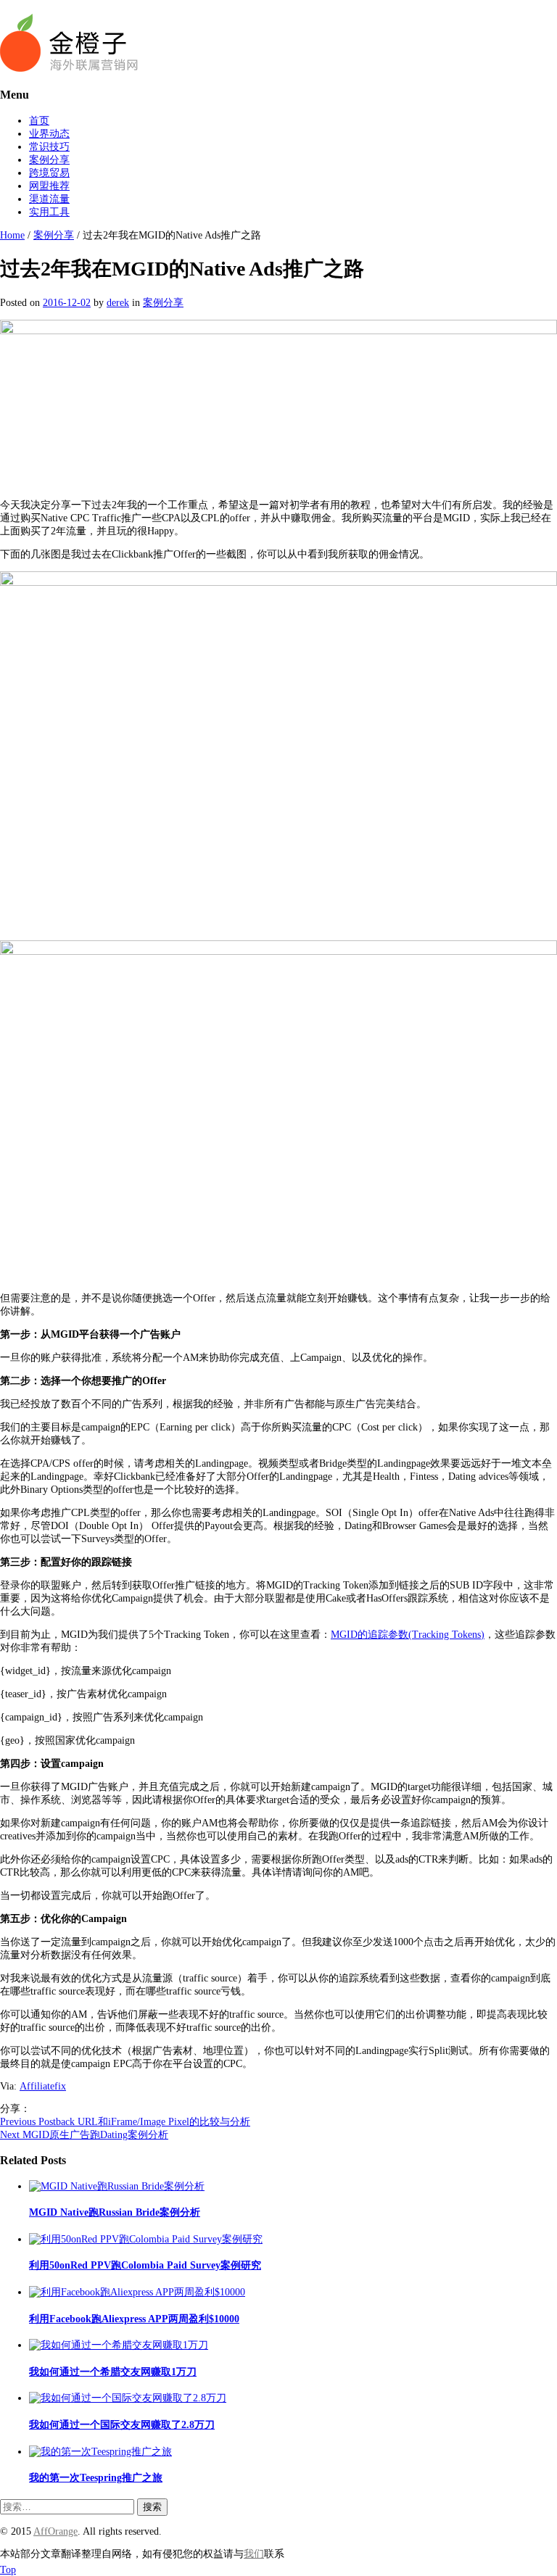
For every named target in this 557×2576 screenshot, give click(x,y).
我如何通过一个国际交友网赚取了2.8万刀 (122, 2425)
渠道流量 (49, 199)
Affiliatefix (43, 2086)
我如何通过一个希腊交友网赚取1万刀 (113, 2372)
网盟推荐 (49, 186)
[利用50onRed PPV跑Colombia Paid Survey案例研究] (146, 2239)
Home (12, 235)
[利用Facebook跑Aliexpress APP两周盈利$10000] (137, 2292)
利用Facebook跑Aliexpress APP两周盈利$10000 (134, 2319)
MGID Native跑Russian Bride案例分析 (115, 2212)
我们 (254, 2554)
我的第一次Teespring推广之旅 (96, 2478)
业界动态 (49, 134)
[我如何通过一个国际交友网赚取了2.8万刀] (128, 2398)
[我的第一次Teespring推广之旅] (100, 2452)
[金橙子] (70, 69)
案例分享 (49, 160)
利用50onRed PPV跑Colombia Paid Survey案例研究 (145, 2265)
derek (118, 303)
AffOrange (55, 2531)
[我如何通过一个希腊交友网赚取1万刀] (119, 2345)
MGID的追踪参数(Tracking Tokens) (408, 1635)
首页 (39, 121)
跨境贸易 (49, 173)
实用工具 (49, 212)
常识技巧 (49, 147)
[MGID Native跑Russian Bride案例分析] (117, 2186)
